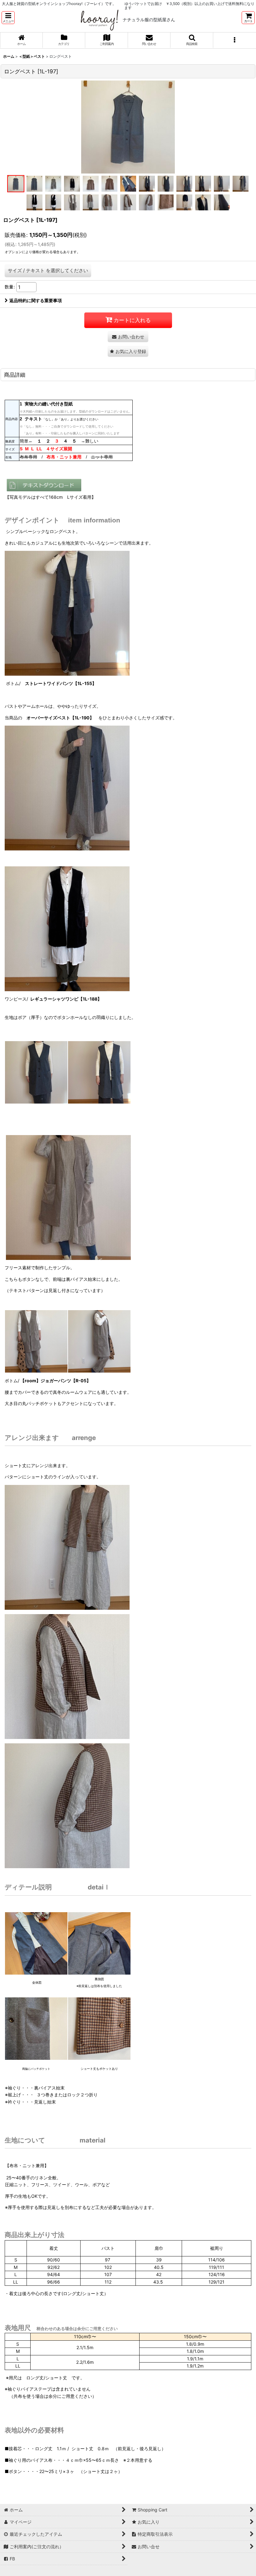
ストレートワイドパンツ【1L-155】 (61, 683)
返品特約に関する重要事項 (36, 300)
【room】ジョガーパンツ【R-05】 (55, 1381)
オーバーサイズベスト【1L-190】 (60, 718)
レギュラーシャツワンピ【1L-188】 (66, 999)
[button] (8, 18)
